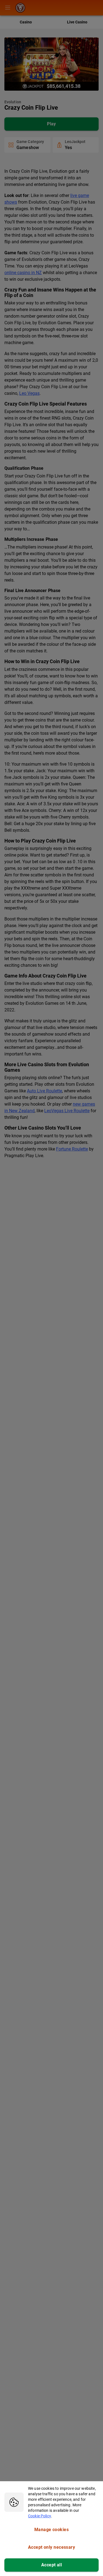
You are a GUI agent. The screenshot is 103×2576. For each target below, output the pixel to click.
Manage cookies (51, 2530)
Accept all (52, 2565)
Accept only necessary (52, 2547)
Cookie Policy (40, 2516)
